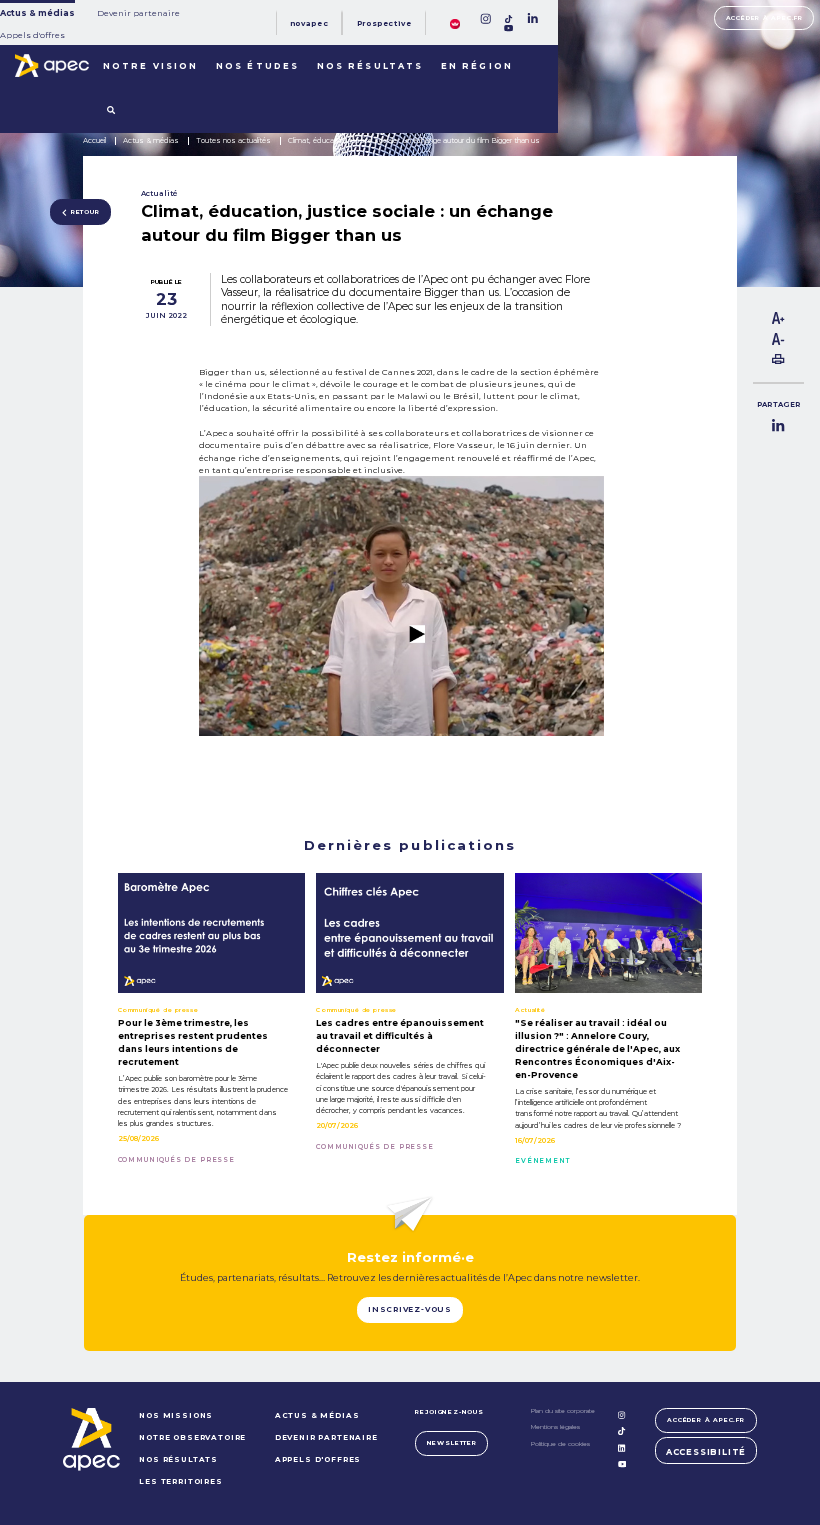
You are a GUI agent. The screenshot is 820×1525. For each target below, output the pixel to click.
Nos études (257, 66)
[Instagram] (485, 18)
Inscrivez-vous (410, 1309)
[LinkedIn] (532, 18)
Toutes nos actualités (233, 140)
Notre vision (150, 66)
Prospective (384, 23)
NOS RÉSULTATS (178, 1459)
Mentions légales (555, 1427)
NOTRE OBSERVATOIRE (192, 1437)
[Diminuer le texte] (778, 342)
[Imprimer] (778, 361)
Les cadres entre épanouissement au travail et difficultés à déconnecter (400, 1036)
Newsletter (452, 1443)
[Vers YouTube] (401, 744)
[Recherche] (111, 111)
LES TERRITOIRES (180, 1481)
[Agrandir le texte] (778, 321)
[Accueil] (52, 65)
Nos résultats (370, 66)
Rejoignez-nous (449, 1412)
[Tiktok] (509, 19)
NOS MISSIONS (176, 1415)
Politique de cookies (560, 1444)
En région (476, 66)
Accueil (94, 140)
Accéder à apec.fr (764, 18)
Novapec (309, 23)
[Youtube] (508, 28)
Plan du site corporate (563, 1411)
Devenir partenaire (138, 13)
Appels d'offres (32, 35)
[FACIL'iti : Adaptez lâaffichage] (455, 23)
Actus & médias (37, 13)
